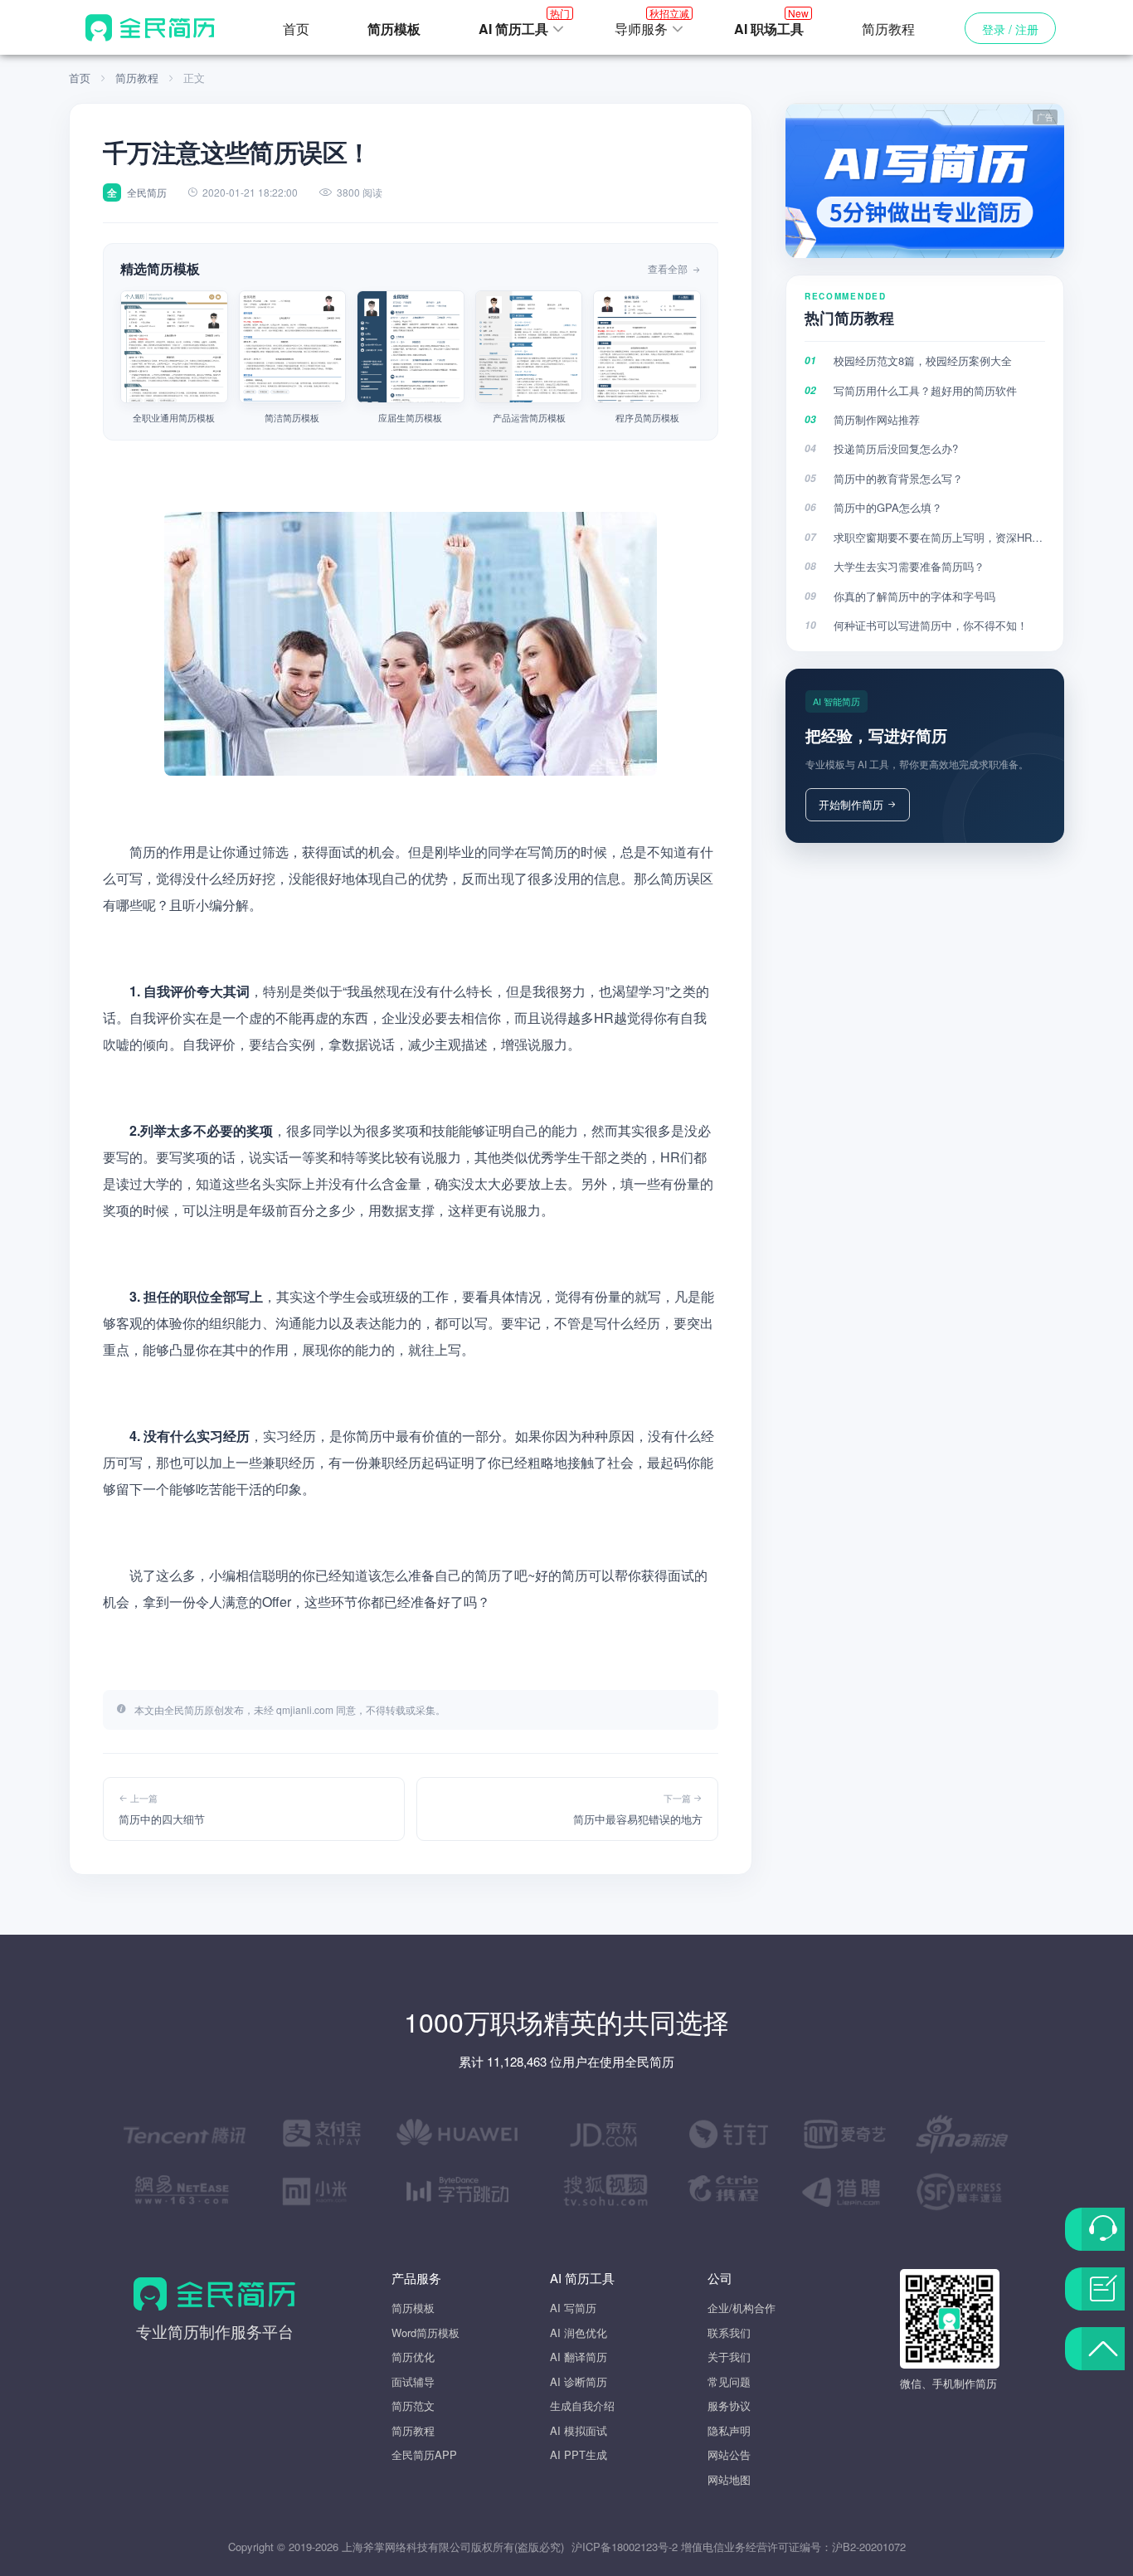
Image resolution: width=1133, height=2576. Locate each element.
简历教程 (888, 29)
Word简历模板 (425, 2333)
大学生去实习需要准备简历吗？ (909, 566)
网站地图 (729, 2479)
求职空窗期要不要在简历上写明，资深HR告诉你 (939, 537)
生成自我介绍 (582, 2406)
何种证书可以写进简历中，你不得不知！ (931, 625)
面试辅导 (413, 2381)
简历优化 (413, 2357)
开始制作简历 (851, 804)
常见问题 (729, 2381)
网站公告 (729, 2454)
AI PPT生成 (579, 2454)
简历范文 (413, 2406)
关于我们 (729, 2357)
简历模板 (413, 2308)
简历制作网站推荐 (877, 419)
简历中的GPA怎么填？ (888, 507)
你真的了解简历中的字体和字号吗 (914, 596)
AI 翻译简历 (579, 2357)
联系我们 (729, 2333)
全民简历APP (424, 2454)
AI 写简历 (573, 2308)
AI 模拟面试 (579, 2430)
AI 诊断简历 (579, 2381)
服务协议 (729, 2406)
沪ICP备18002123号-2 (625, 2547)
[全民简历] (150, 27)
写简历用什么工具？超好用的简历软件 (925, 390)
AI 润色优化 (579, 2333)
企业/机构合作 (742, 2308)
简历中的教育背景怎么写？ (898, 478)
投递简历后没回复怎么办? (896, 448)
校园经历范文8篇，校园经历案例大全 (923, 360)
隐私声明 (729, 2430)
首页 (296, 29)
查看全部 (669, 268)
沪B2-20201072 (869, 2547)
